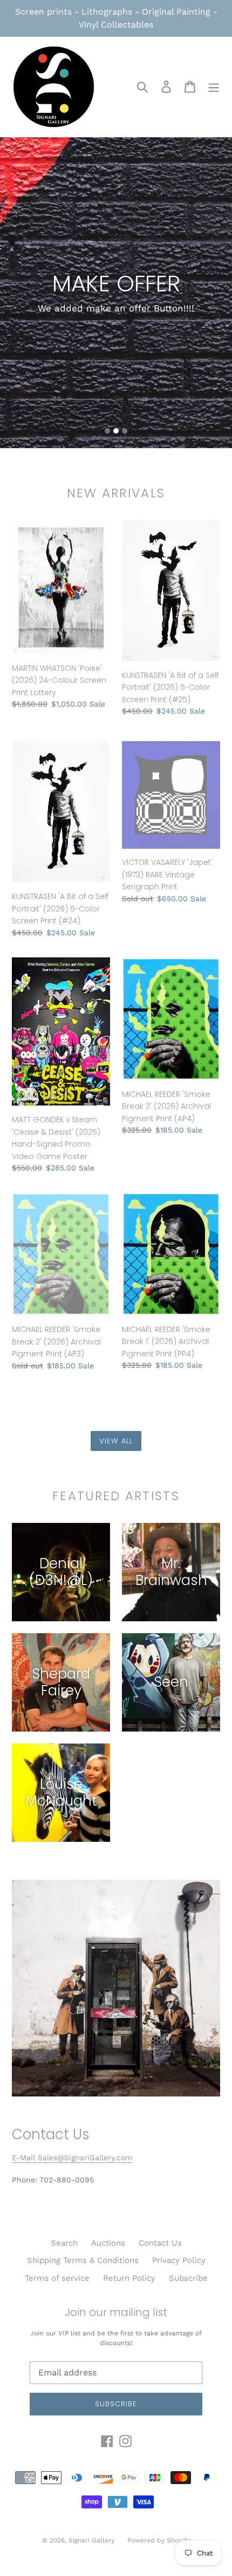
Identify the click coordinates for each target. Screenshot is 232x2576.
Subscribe (188, 2278)
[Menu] (214, 87)
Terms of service (57, 2278)
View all (116, 1441)
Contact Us (160, 2243)
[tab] (107, 431)
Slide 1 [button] (107, 431)
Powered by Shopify (159, 2540)
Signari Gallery (93, 2540)
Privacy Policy (179, 2260)
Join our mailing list (116, 2312)
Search (64, 2243)
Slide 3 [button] (125, 431)
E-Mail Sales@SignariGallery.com (72, 2158)
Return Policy (129, 2278)
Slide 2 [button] (116, 431)
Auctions (108, 2243)
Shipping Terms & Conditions (83, 2260)
